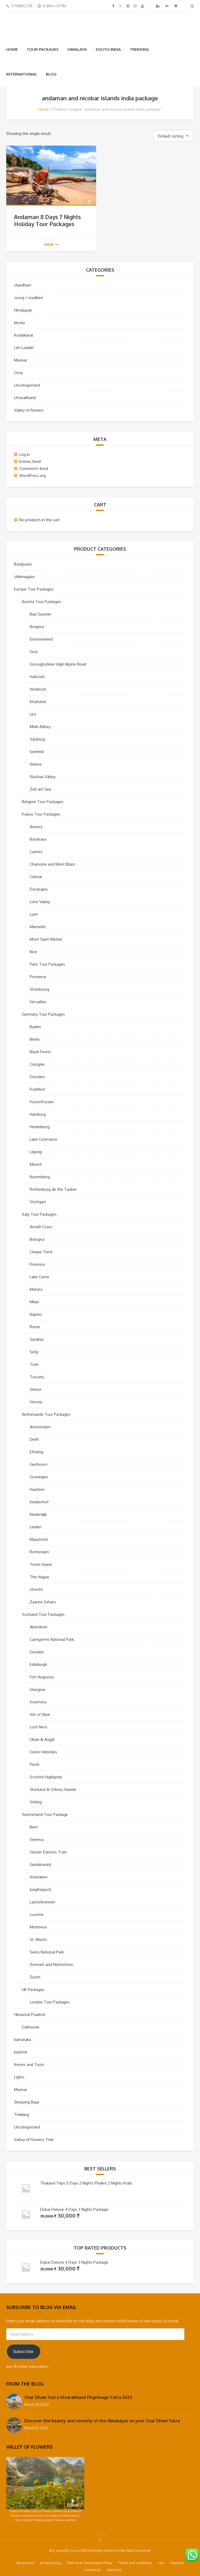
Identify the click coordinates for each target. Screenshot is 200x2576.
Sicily (34, 1352)
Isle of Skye (40, 1714)
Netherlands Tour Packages (46, 1414)
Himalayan (23, 310)
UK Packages (33, 1990)
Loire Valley (40, 902)
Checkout (114, 2570)
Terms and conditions (135, 2563)
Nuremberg (40, 1177)
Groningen (39, 1477)
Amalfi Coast (41, 1227)
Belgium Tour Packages (43, 802)
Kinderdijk (38, 1514)
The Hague (39, 1577)
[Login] (167, 6)
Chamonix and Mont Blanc (52, 864)
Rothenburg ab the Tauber (53, 1189)
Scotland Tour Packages (43, 1614)
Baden (35, 1027)
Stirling (36, 1802)
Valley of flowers (29, 410)
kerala (19, 323)
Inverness (38, 1702)
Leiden (36, 1527)
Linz (33, 714)
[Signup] (158, 6)
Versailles (38, 1002)
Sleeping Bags (27, 2102)
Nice (33, 952)
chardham (23, 285)
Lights (19, 2077)
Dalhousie (31, 2027)
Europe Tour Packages (34, 589)
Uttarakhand (25, 398)
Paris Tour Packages (47, 964)
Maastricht (39, 1539)
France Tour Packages (41, 814)
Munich (36, 1164)
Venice (36, 1389)
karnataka (23, 2040)
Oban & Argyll (42, 1739)
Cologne (37, 1064)
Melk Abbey (40, 727)
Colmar (36, 877)
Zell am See (40, 789)
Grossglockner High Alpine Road (58, 664)
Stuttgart (38, 1202)
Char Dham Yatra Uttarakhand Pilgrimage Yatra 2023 (78, 2397)
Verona (36, 1402)
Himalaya (77, 49)
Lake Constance (43, 1139)
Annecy (36, 827)
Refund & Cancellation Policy (90, 2563)
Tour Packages (43, 49)
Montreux (38, 1927)
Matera (36, 1289)
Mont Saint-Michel (46, 939)
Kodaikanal (24, 335)
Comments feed (34, 468)
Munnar (21, 360)
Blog (51, 74)
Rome (35, 1327)
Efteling (36, 1452)
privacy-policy (51, 2563)
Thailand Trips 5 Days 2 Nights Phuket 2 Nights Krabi (86, 2183)
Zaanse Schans (43, 1602)
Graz (34, 652)
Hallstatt (37, 677)
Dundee (37, 1652)
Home (12, 49)
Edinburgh (38, 1664)
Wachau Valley (43, 777)
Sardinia (37, 1339)
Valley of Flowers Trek (34, 2140)
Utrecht (36, 1589)
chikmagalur (24, 577)
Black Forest (40, 1052)
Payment (177, 2563)
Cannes (36, 852)
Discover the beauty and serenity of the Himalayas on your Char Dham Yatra (102, 2421)
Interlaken (39, 1877)
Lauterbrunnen (42, 1902)
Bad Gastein (40, 614)
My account (25, 2563)
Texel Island (41, 1564)
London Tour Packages (50, 2002)
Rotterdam (39, 1552)
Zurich (35, 1977)
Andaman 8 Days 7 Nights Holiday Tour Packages (47, 220)
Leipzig (36, 1152)
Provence (38, 977)
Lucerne (37, 1914)
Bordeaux (38, 839)
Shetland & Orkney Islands (53, 1789)
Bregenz (37, 627)
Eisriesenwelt (41, 639)
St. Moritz (38, 1939)
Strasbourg (39, 989)
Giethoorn (39, 1464)
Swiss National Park (47, 1952)
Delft (34, 1439)
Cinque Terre (41, 1252)
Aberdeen (39, 1627)
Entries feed (30, 461)
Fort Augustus (42, 1677)
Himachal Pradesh (30, 2015)
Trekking (139, 49)
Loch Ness (39, 1727)
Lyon (34, 914)
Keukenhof (39, 1502)
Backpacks (23, 564)
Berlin (35, 1039)
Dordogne (39, 889)
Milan (34, 1302)
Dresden (37, 1077)
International (22, 74)
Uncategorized (27, 385)
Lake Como (39, 1277)
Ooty (18, 373)
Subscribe (23, 2351)
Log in (24, 454)
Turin (34, 1364)
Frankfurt (37, 1089)
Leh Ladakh (24, 348)
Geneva (37, 1839)
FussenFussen (42, 1102)
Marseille (38, 927)
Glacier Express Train (48, 1852)
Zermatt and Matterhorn (51, 1964)
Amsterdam (40, 1427)
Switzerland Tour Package (45, 1814)
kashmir (21, 2052)
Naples (36, 1314)
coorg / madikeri (29, 298)
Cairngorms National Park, (52, 1639)
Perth (35, 1764)
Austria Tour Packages (42, 602)
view (49, 244)
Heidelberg (40, 1127)
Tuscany (37, 1377)
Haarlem (37, 1489)
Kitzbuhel (38, 702)
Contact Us (92, 2570)
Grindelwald (40, 1864)
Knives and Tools (29, 2065)
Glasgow (37, 1689)
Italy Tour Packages (39, 1214)
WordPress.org (33, 476)
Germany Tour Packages (43, 1014)
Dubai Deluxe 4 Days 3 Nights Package (74, 2209)
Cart (161, 2563)
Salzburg (37, 739)
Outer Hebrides (43, 1752)
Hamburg (38, 1114)
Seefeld (37, 752)
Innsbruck (38, 689)
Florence (37, 1264)
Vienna (36, 764)
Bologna (37, 1239)
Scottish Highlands (46, 1777)
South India (108, 49)
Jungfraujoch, (41, 1889)
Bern (34, 1827)
